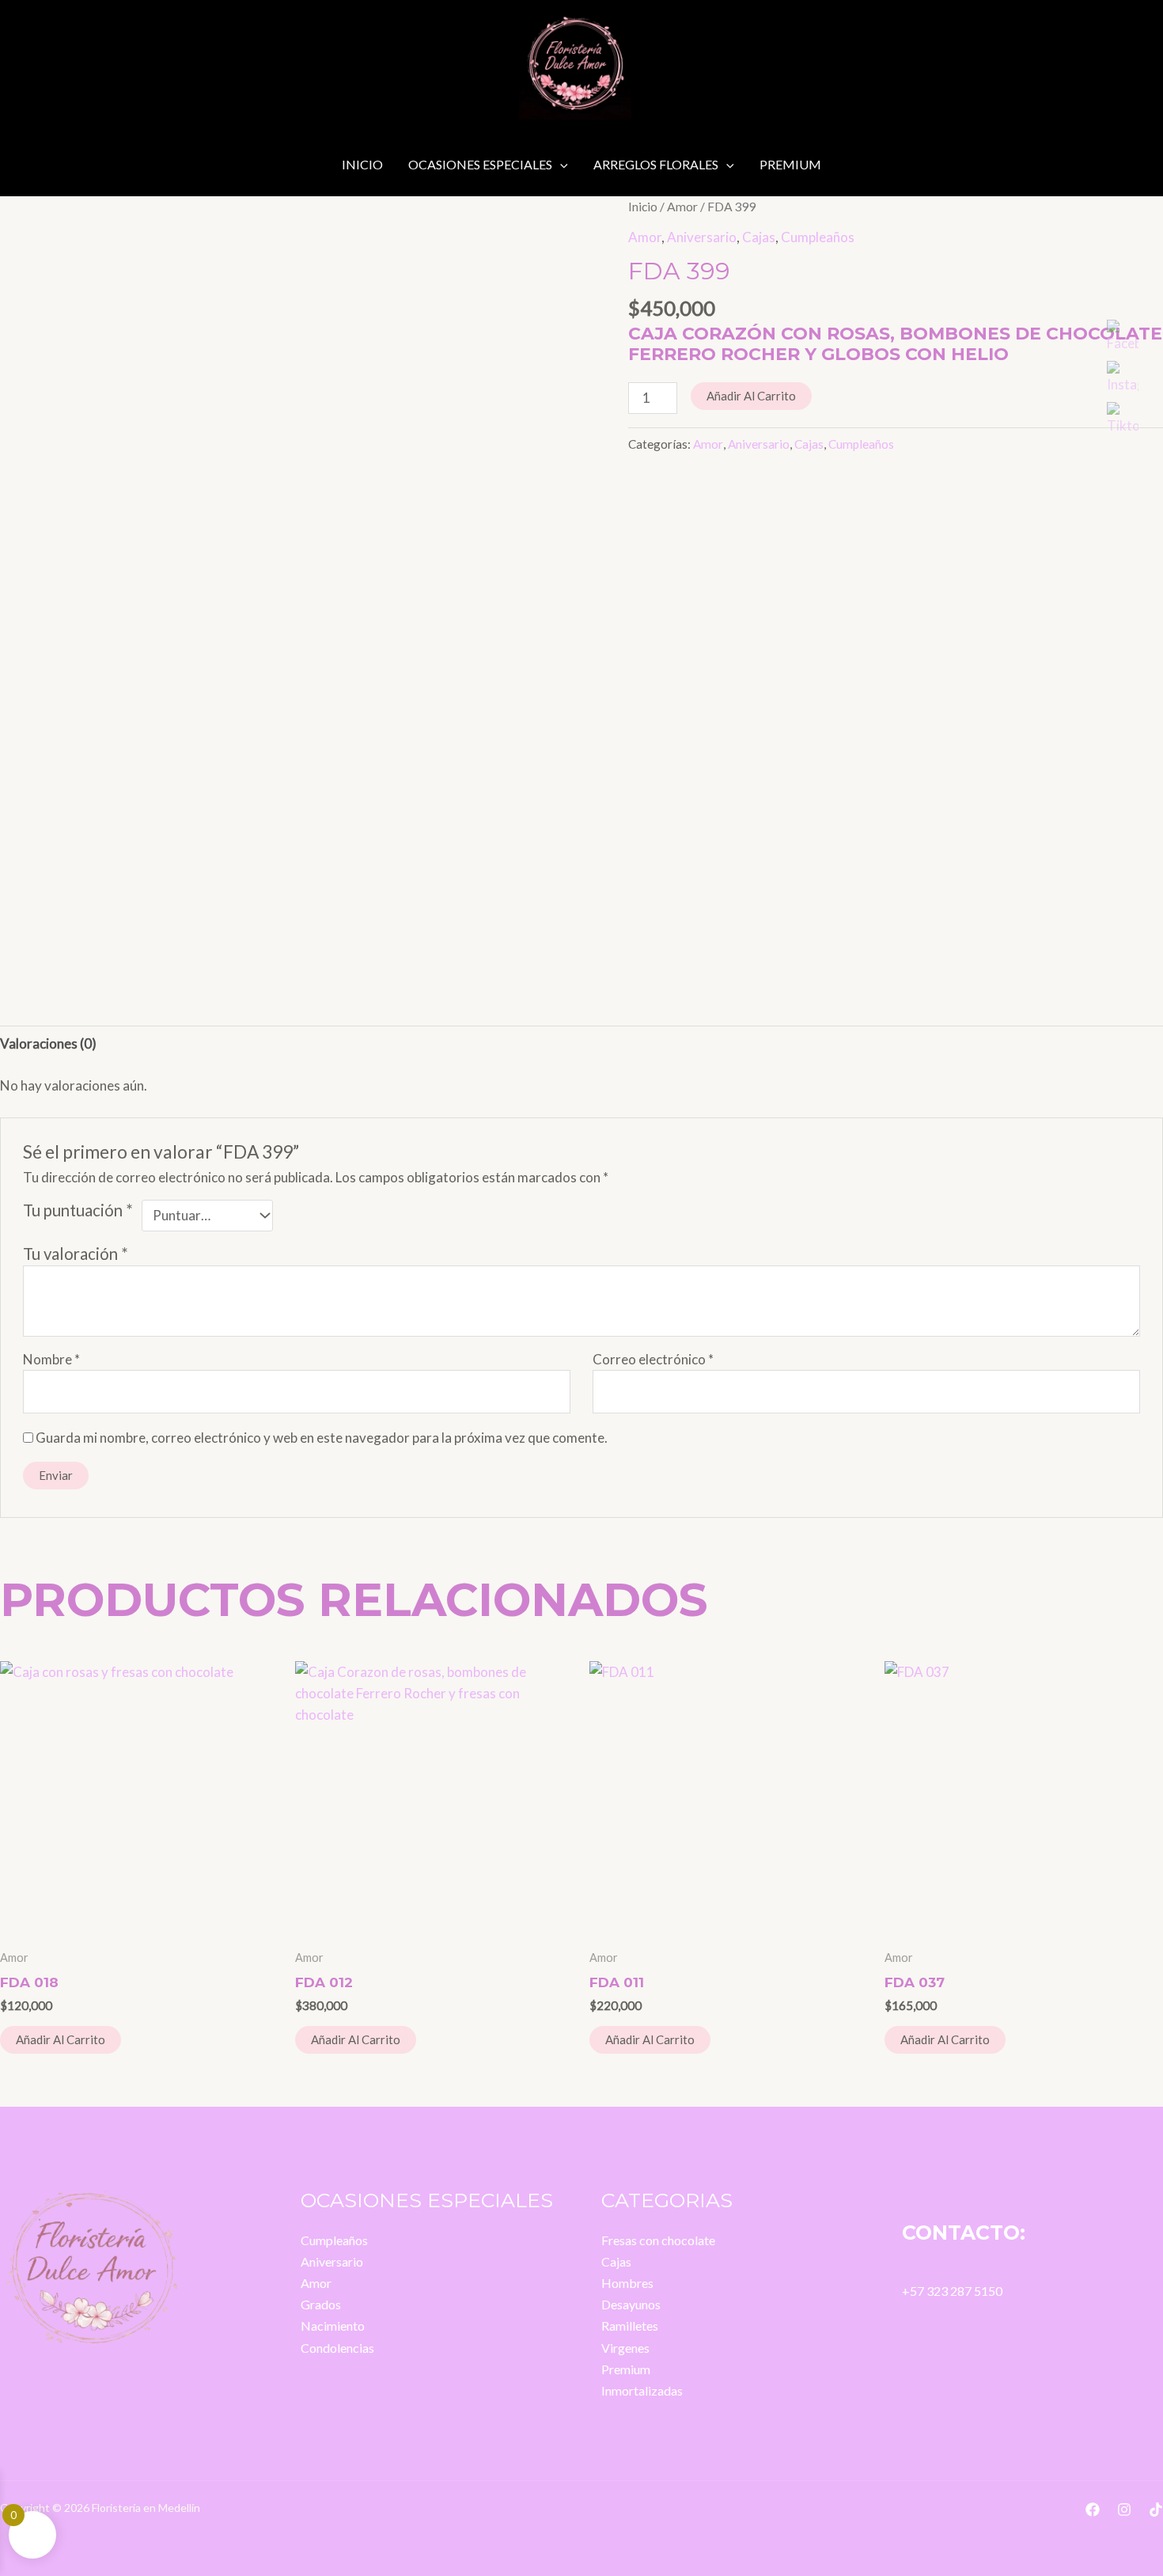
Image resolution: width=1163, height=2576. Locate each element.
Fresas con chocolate (658, 2240)
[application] (560, 165)
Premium (790, 164)
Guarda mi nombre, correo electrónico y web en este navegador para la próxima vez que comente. (322, 1438)
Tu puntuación (78, 1210)
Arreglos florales (656, 164)
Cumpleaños (818, 237)
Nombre (51, 1359)
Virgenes (625, 2348)
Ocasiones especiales (480, 164)
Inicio (362, 164)
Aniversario (702, 237)
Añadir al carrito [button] (61, 2039)
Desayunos (631, 2304)
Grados (321, 2304)
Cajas (759, 237)
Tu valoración (76, 1254)
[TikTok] (1156, 2510)
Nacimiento (333, 2326)
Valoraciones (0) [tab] (48, 1043)
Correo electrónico (653, 1359)
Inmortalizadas (642, 2390)
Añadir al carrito (751, 396)
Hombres (627, 2283)
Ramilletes (630, 2326)
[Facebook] (1093, 2510)
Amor (682, 207)
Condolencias (337, 2348)
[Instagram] (1124, 2510)
